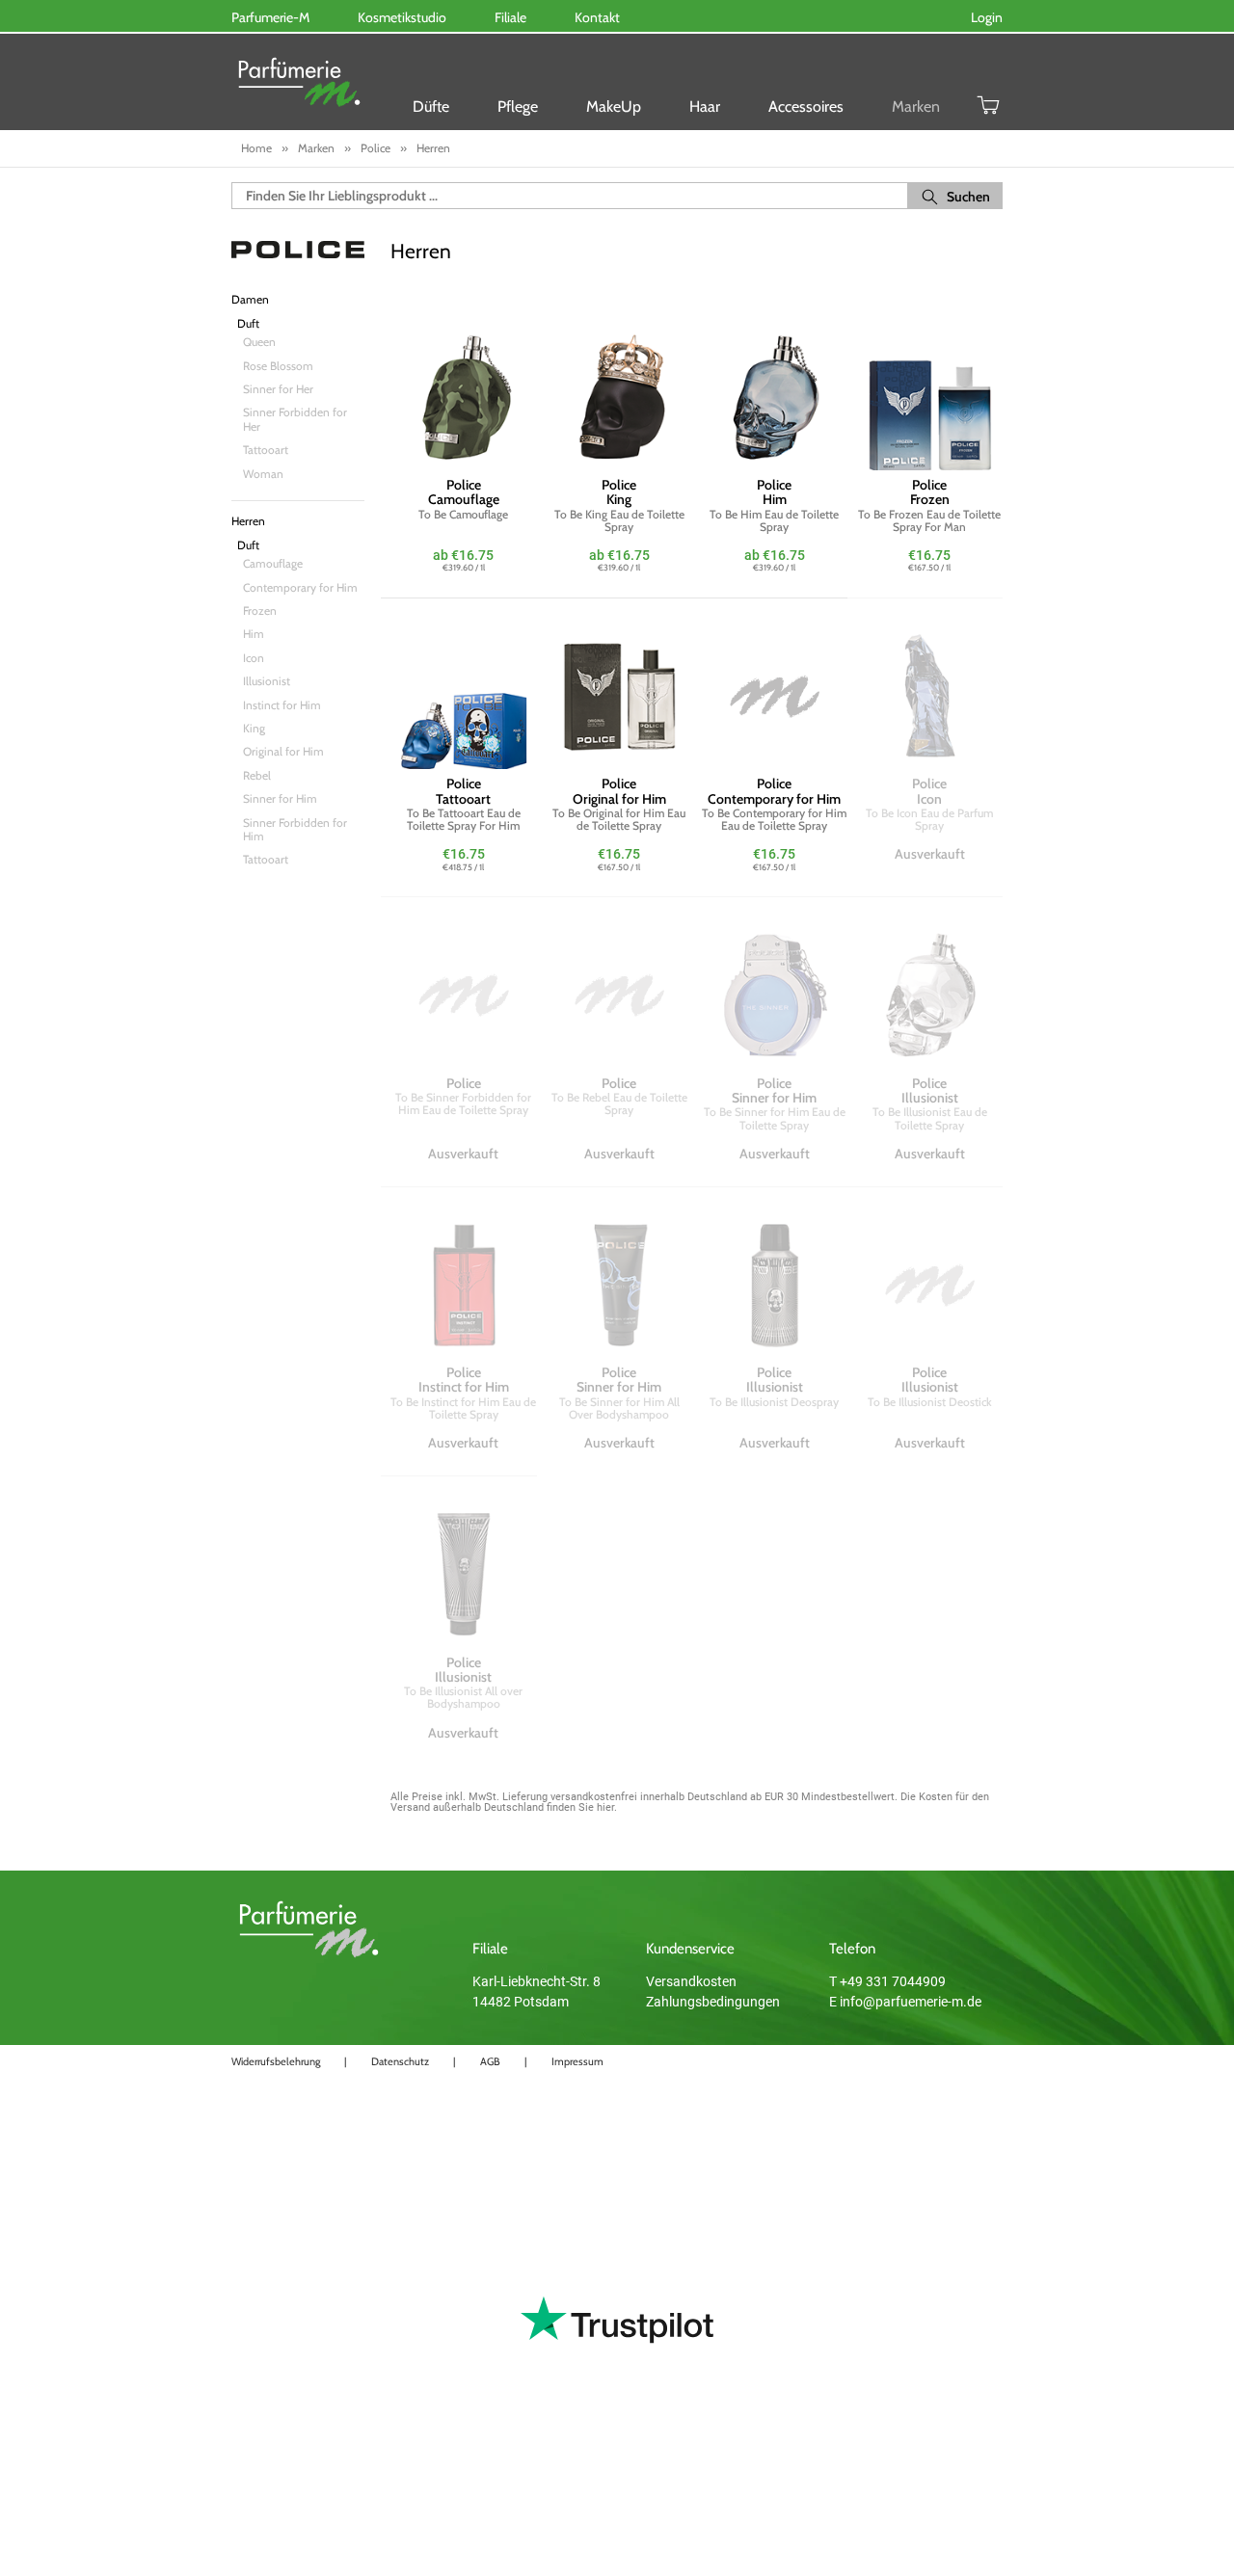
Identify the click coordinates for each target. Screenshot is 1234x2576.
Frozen (260, 611)
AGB (490, 2061)
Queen (259, 342)
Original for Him (283, 751)
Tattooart (266, 450)
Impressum (577, 2061)
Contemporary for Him (300, 587)
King (254, 728)
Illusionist (267, 681)
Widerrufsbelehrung (276, 2061)
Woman (263, 474)
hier (605, 1807)
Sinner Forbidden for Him (295, 829)
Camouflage (273, 563)
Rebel (257, 775)
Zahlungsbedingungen (713, 2002)
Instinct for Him (282, 705)
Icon (254, 658)
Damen (250, 300)
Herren (248, 521)
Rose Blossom (278, 366)
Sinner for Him (280, 798)
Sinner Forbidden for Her (295, 419)
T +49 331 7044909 (887, 1981)
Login (987, 17)
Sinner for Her (278, 389)
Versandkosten (691, 1981)
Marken (916, 106)
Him (254, 634)
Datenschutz (400, 2061)
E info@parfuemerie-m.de (905, 2002)
